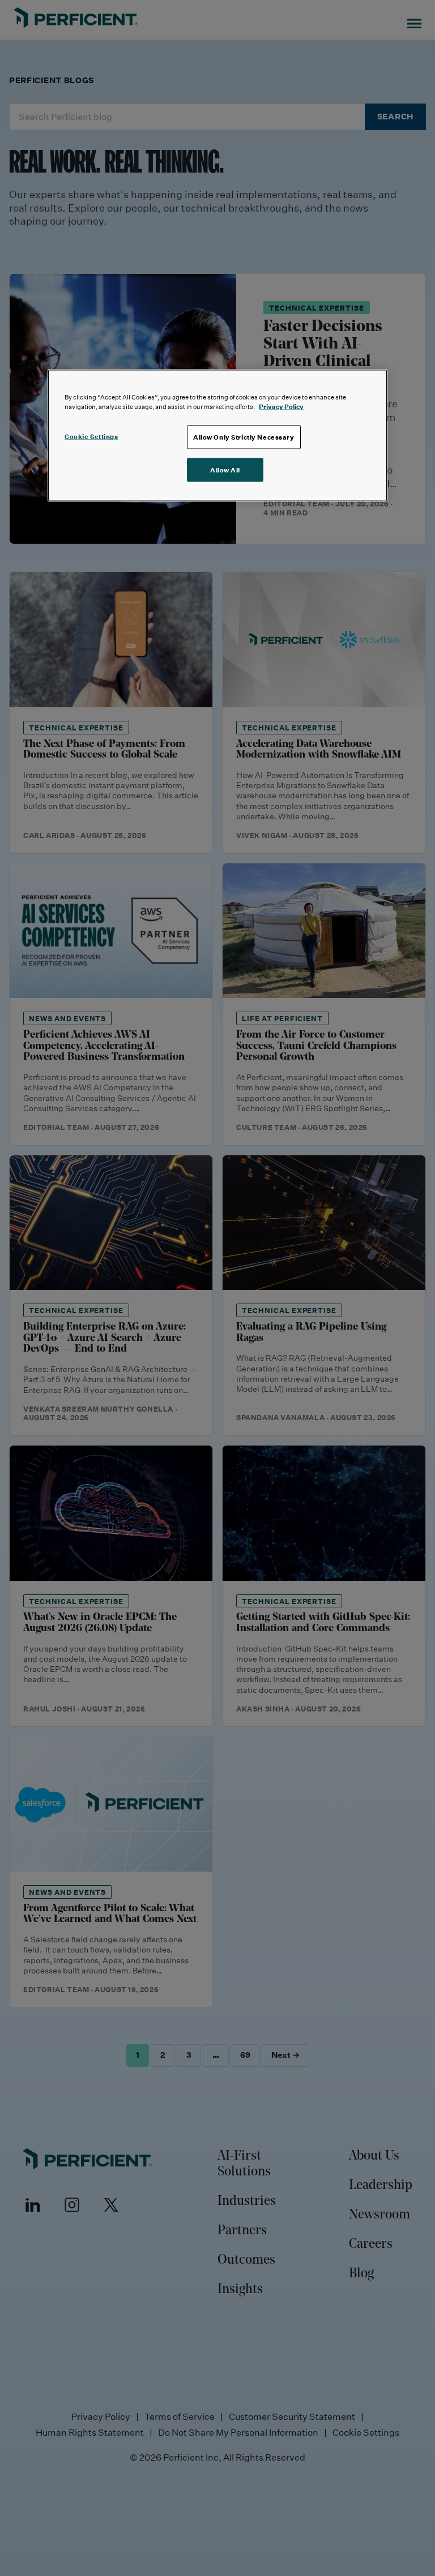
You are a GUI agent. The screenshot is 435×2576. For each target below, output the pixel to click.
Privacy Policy (281, 407)
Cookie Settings (91, 436)
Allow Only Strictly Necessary (244, 437)
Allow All (225, 470)
